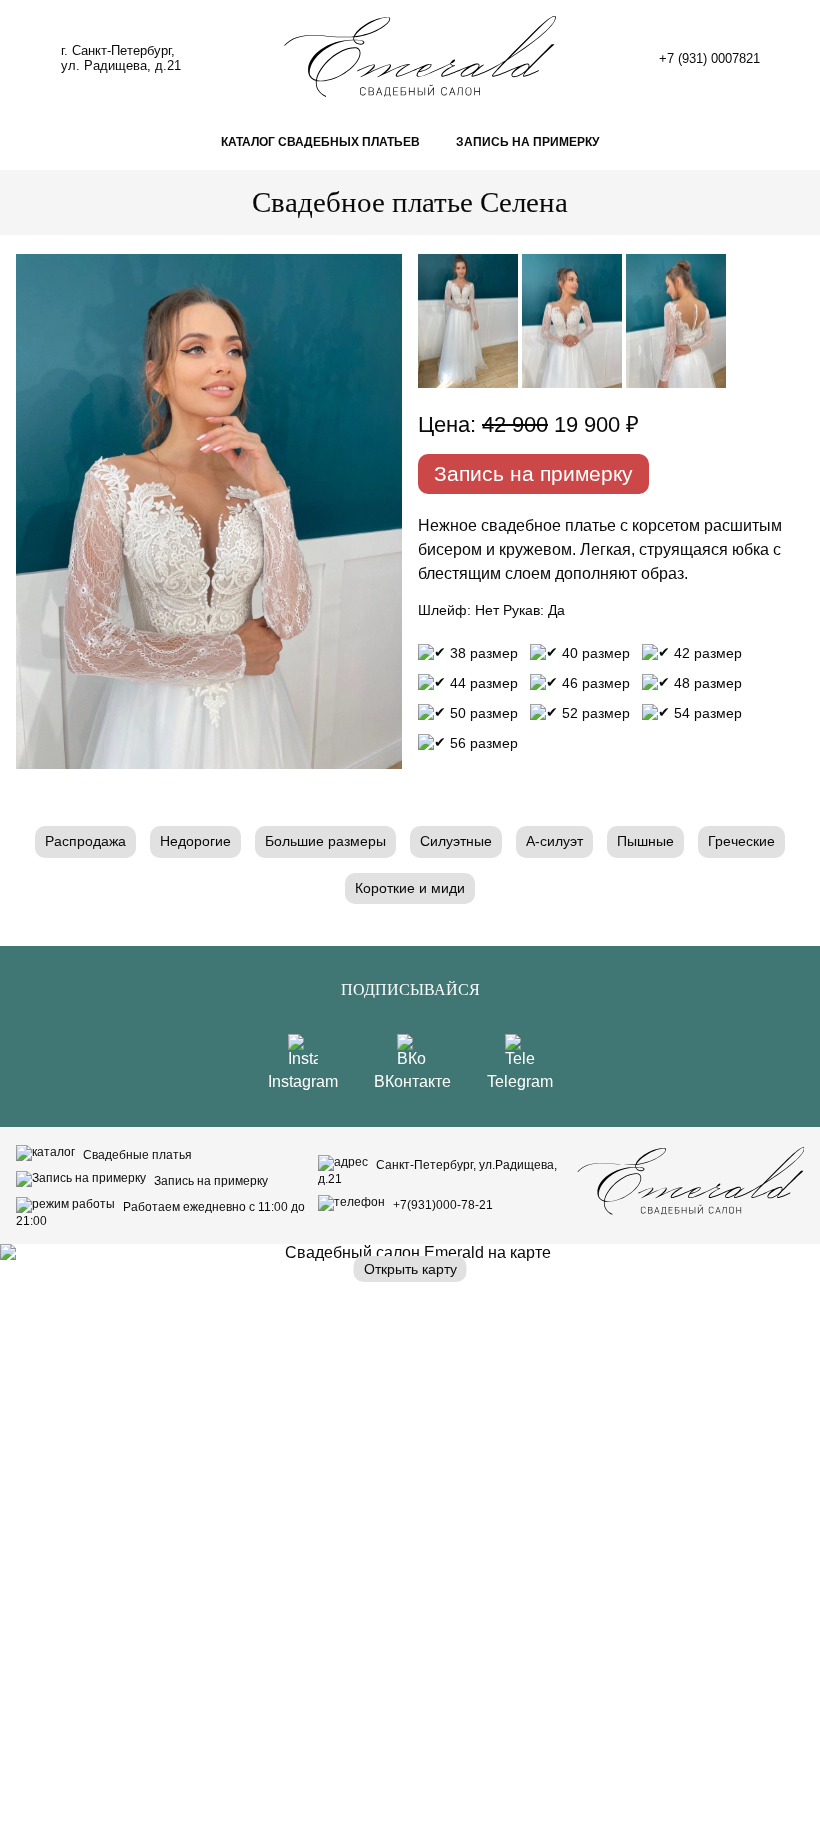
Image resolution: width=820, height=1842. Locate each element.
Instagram (303, 1081)
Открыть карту (410, 1269)
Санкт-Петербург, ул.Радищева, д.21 (437, 1172)
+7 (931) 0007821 (709, 58)
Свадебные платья (136, 1155)
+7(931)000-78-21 (441, 1205)
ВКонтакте (412, 1081)
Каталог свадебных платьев (320, 142)
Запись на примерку (527, 142)
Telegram (520, 1081)
